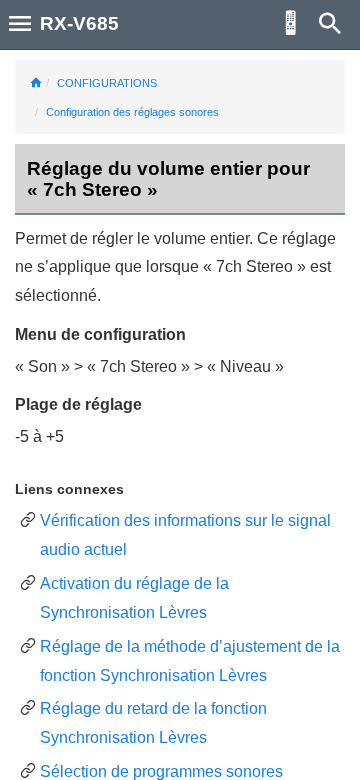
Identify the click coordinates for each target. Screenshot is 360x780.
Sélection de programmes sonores (161, 771)
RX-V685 (79, 23)
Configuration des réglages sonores (132, 112)
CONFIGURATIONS (107, 83)
